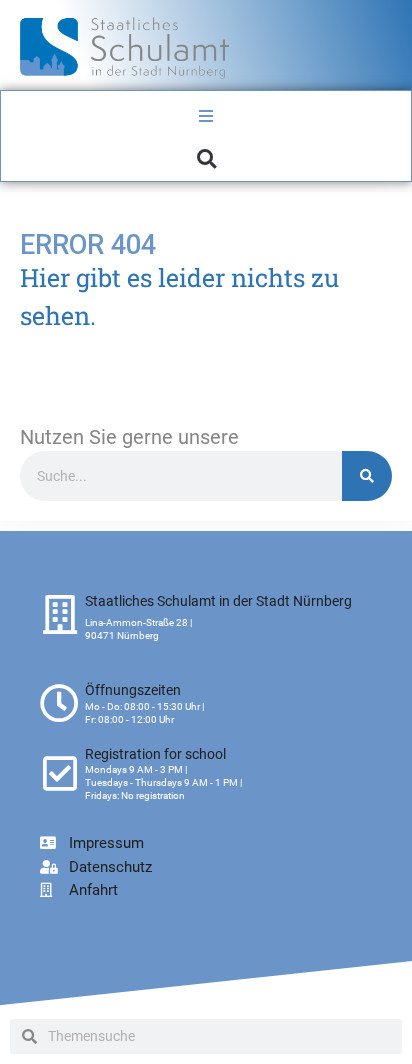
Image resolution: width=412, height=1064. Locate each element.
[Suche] (367, 476)
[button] (206, 158)
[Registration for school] (59, 773)
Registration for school (155, 754)
